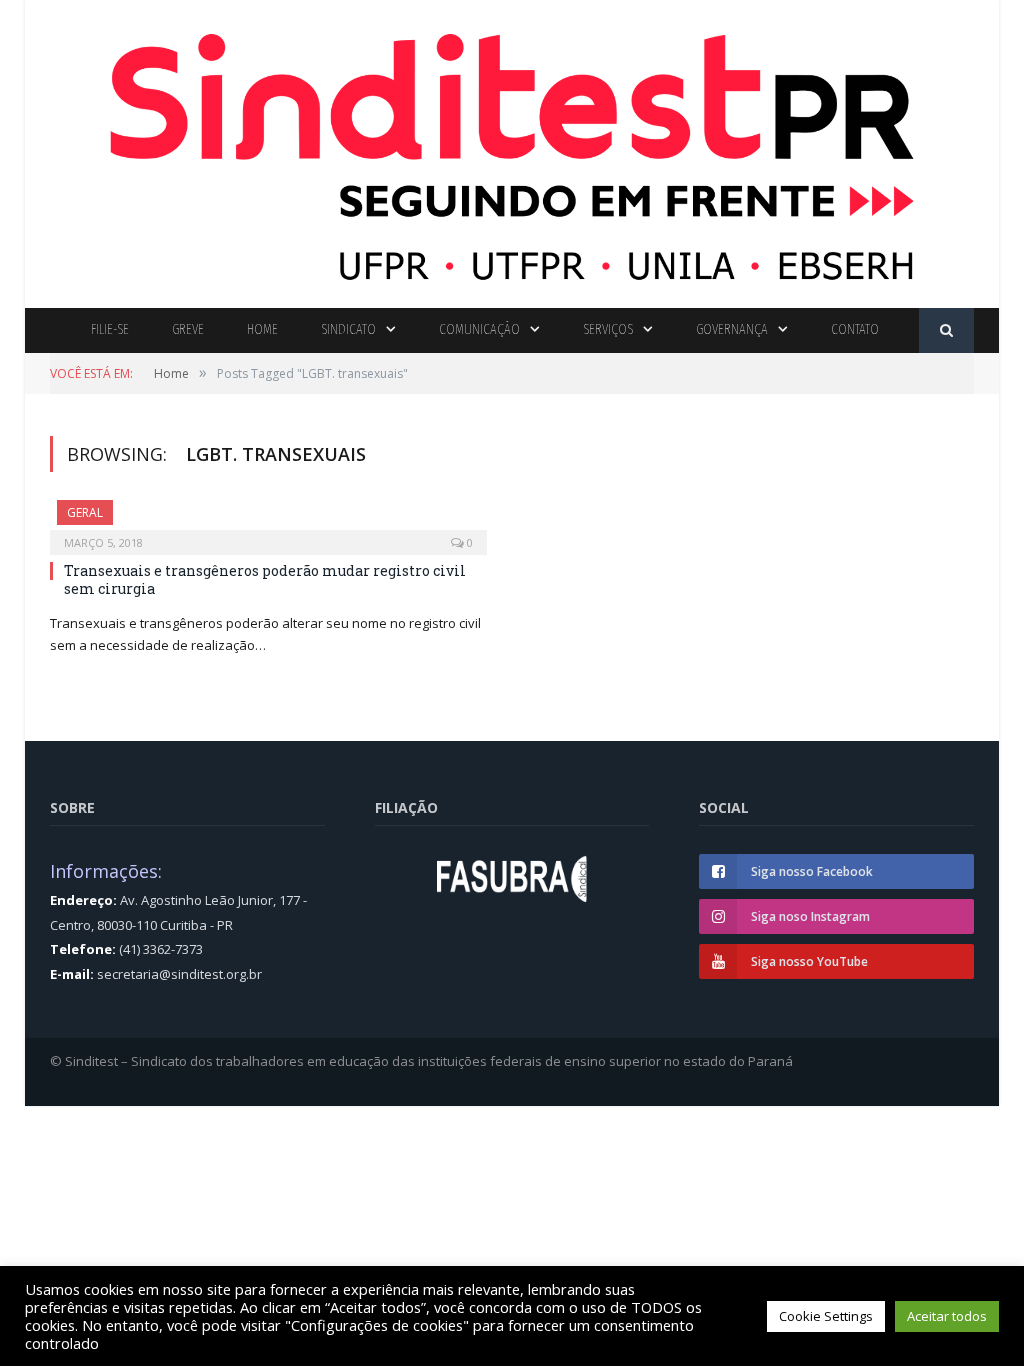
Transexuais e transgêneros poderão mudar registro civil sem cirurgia (265, 579)
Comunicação (479, 329)
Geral (85, 512)
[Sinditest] (512, 149)
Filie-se (110, 329)
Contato (855, 329)
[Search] (946, 330)
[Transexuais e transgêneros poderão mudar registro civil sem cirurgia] (268, 521)
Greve (188, 329)
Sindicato (348, 329)
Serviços (608, 329)
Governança (732, 329)
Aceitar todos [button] (947, 1316)
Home (262, 329)
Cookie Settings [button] (826, 1316)
